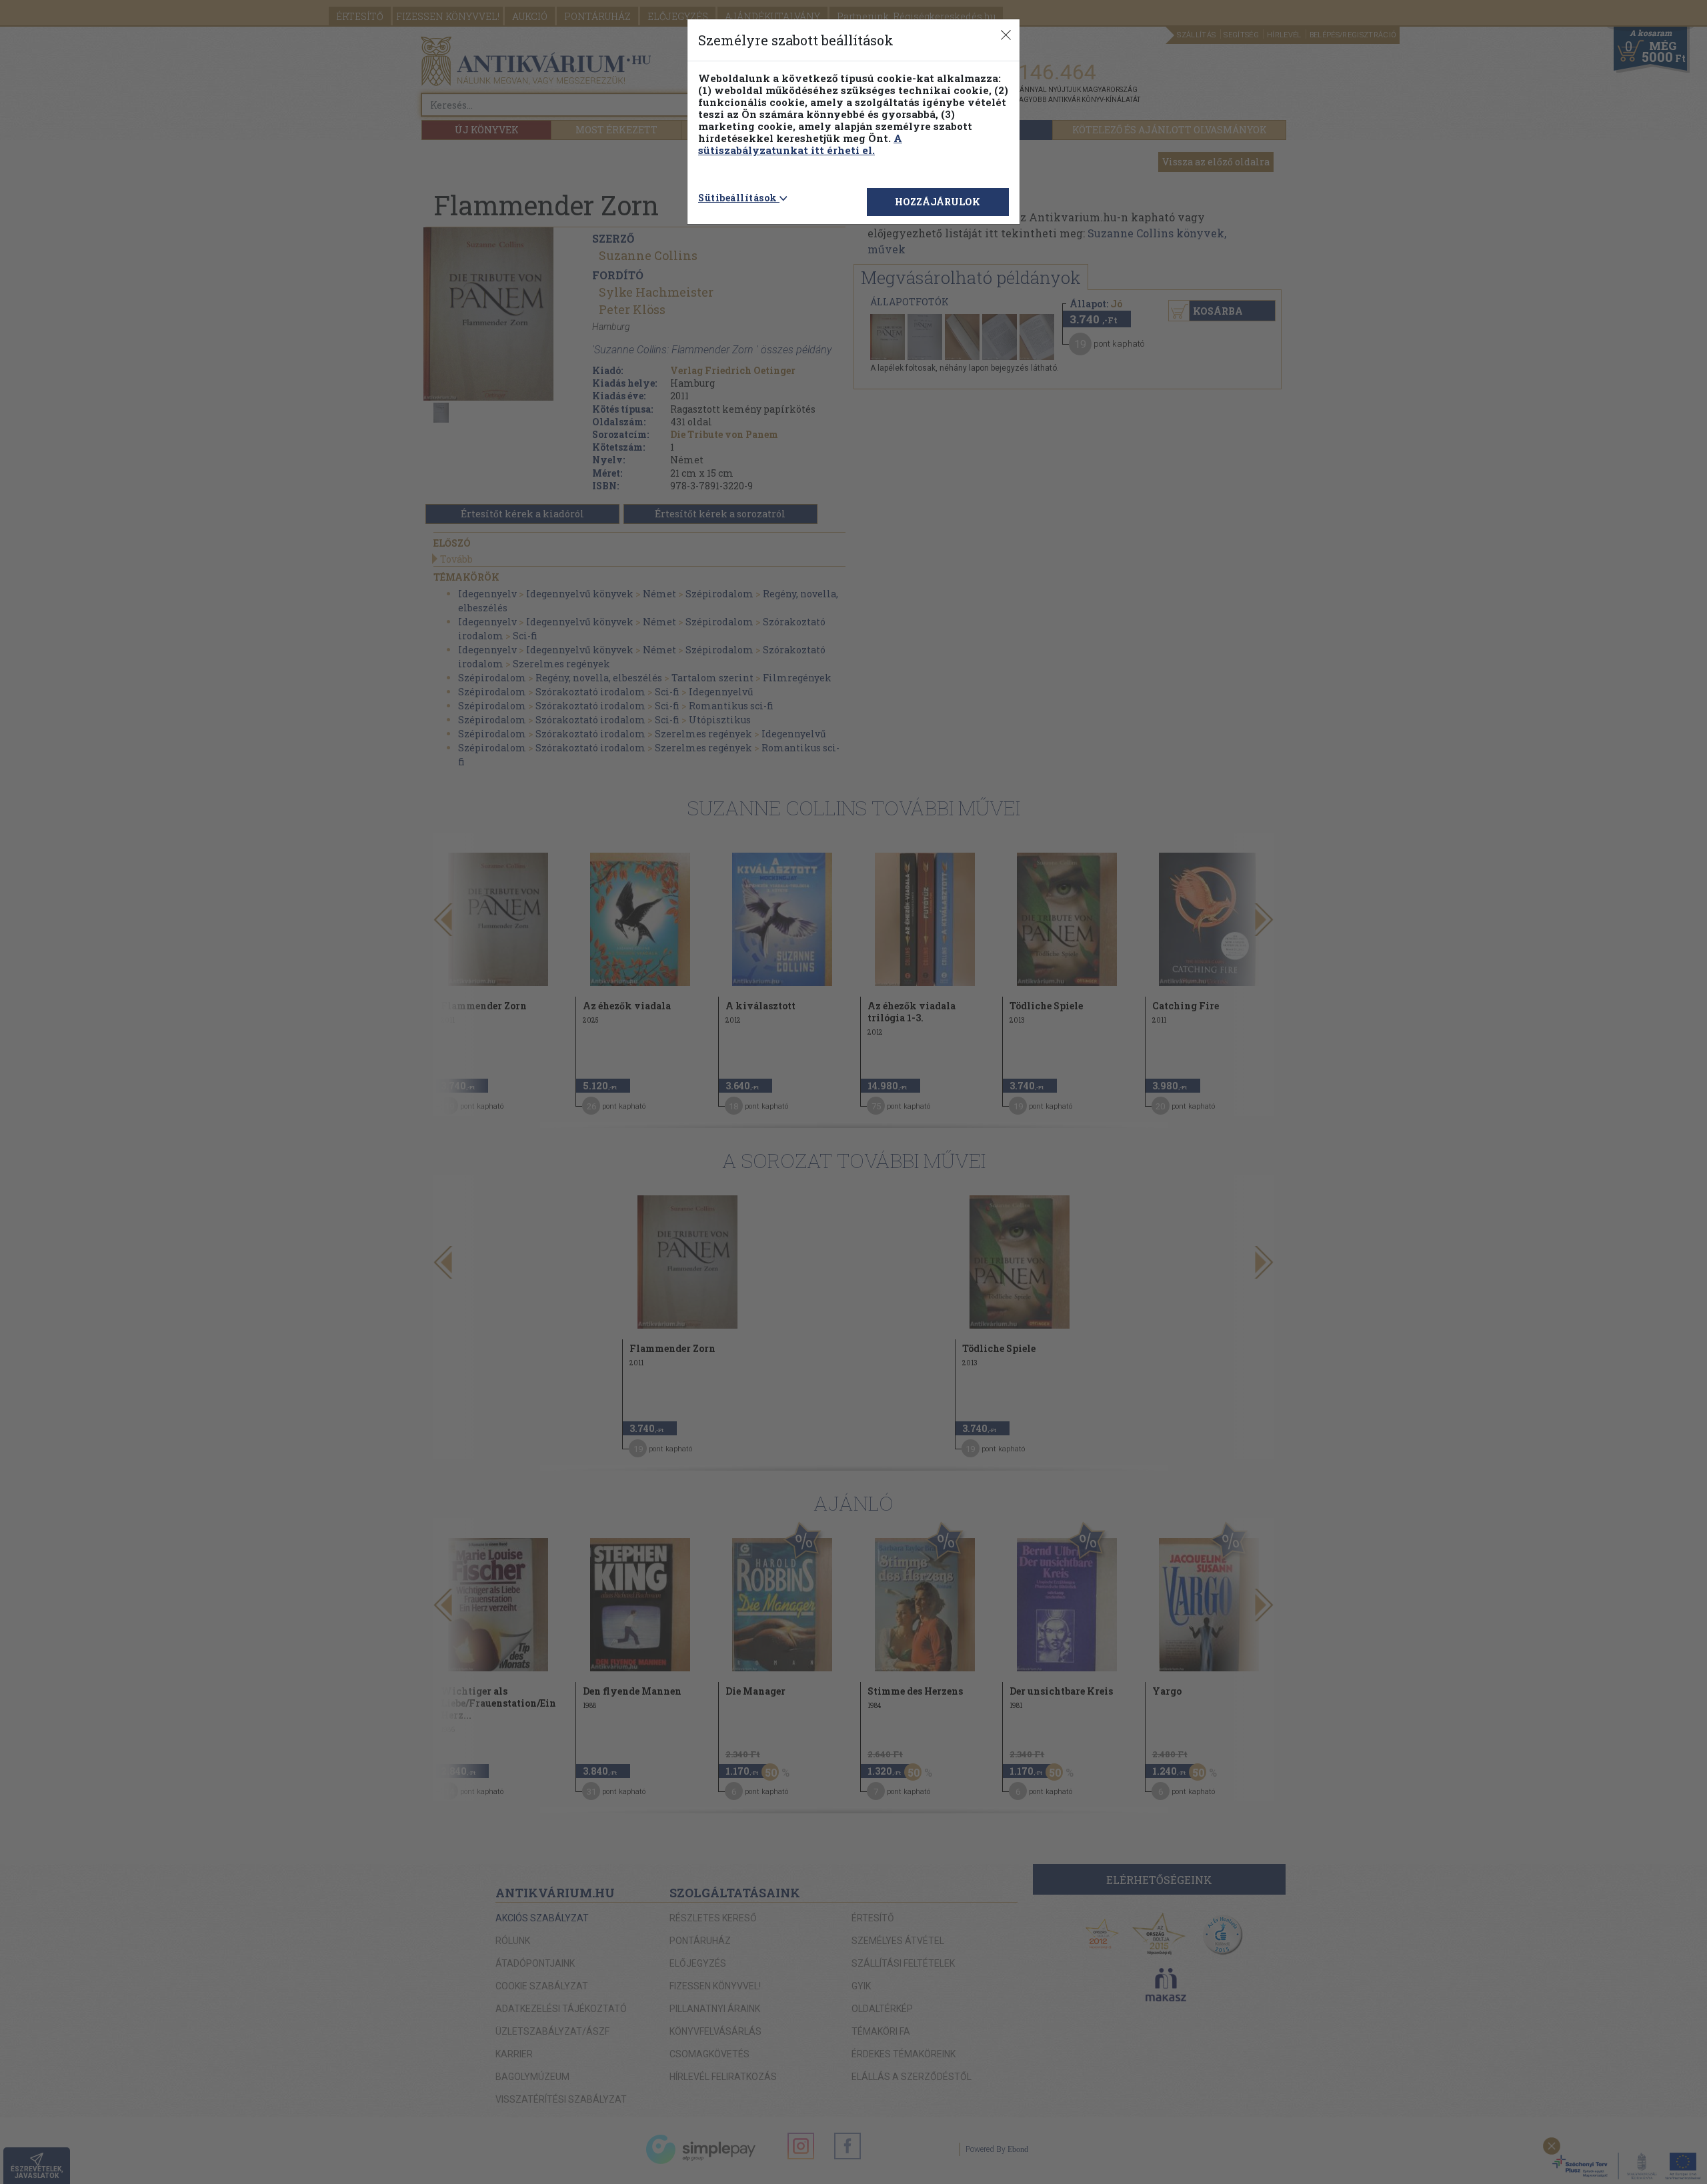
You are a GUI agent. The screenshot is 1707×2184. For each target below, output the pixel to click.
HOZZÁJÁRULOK (938, 202)
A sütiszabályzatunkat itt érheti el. (800, 144)
